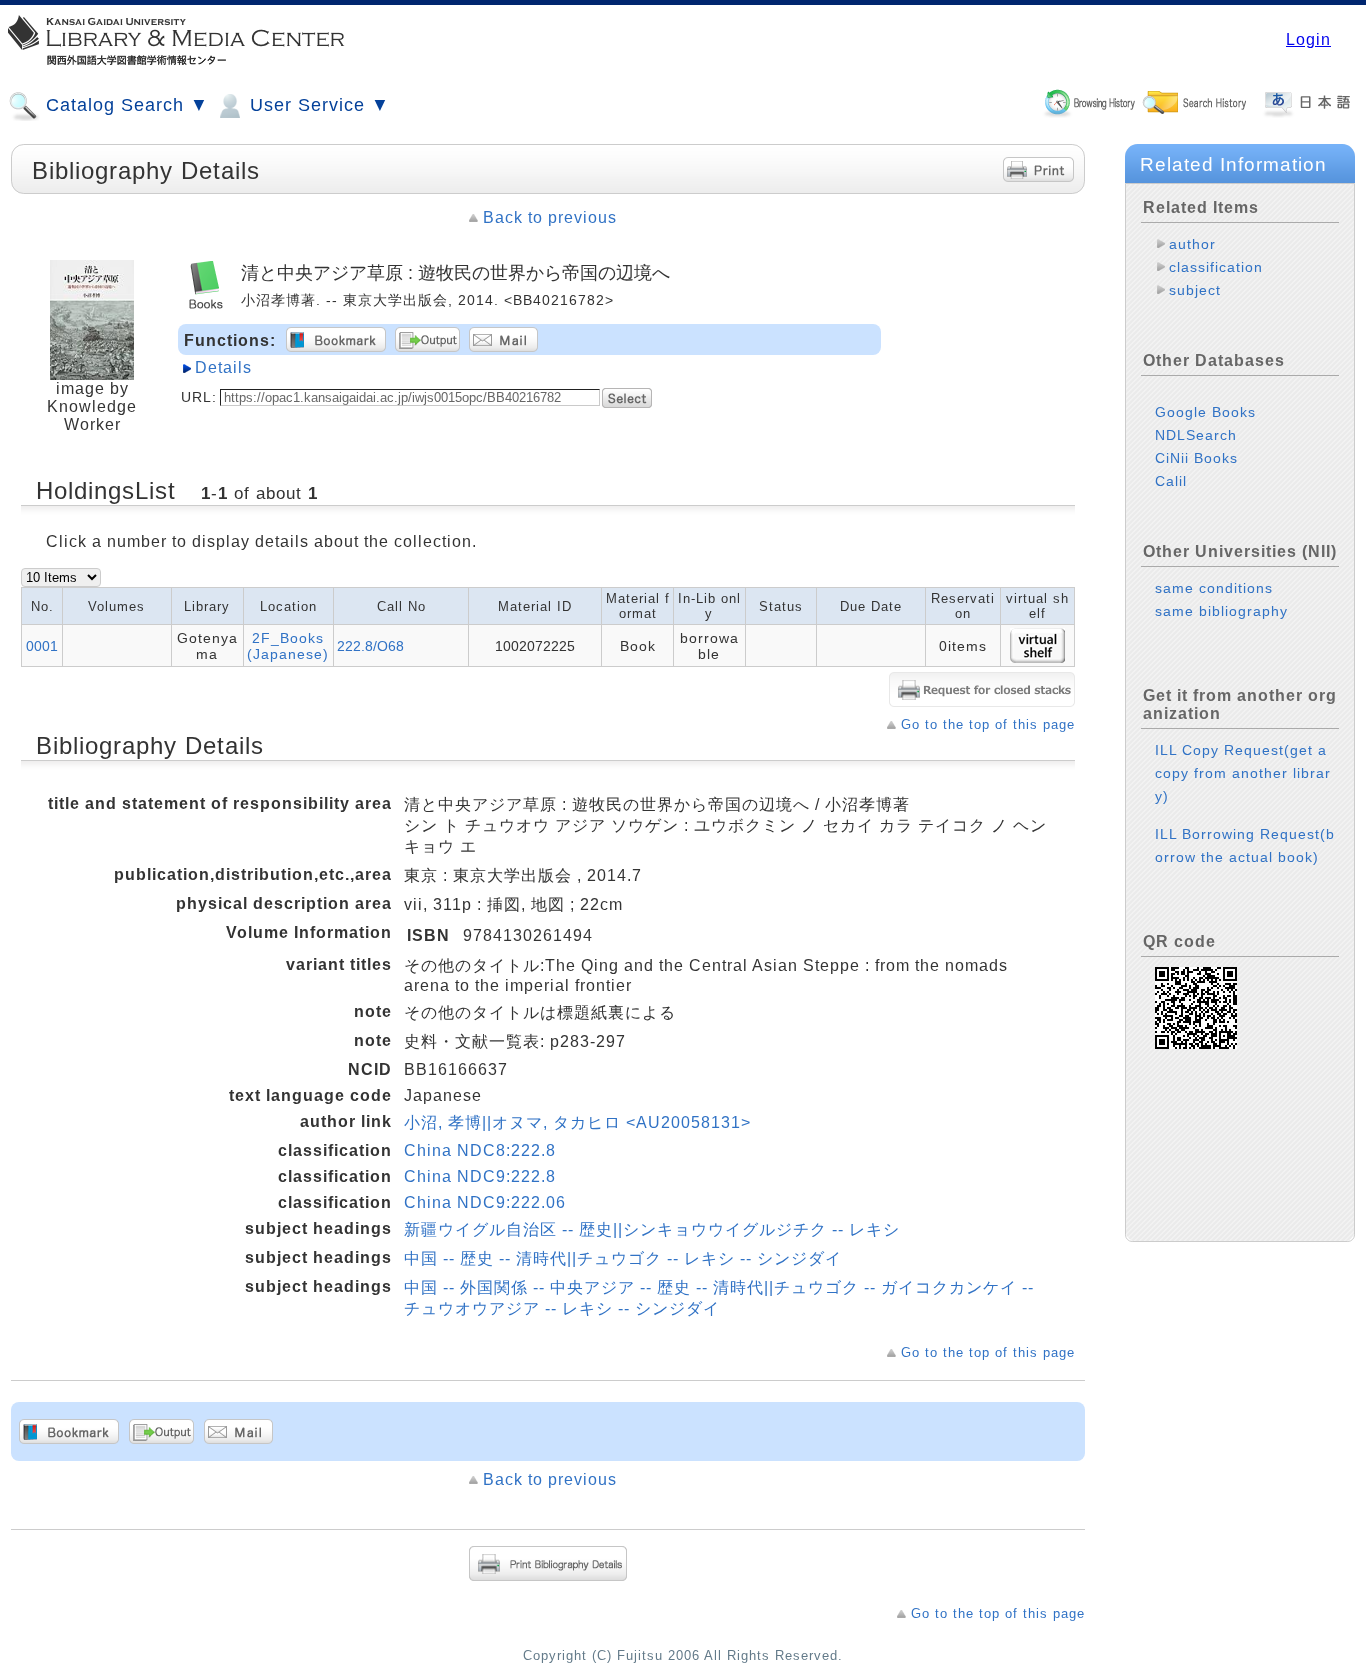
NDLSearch (1196, 435)
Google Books (1205, 412)
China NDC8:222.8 (480, 1150)
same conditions (1214, 588)
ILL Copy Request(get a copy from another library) (1243, 773)
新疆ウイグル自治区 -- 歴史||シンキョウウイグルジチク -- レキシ (652, 1229)
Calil (1171, 481)
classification (1216, 267)
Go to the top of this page (988, 724)
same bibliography (1221, 611)
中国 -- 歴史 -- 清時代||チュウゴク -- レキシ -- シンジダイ (623, 1258)
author (1192, 244)
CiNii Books (1196, 458)
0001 (42, 646)
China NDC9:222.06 (485, 1202)
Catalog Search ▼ (124, 105)
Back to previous (550, 217)
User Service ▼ (317, 105)
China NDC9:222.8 (480, 1176)
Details (223, 367)
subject (1195, 290)
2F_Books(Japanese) (288, 646)
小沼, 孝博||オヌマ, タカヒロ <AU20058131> (577, 1122)
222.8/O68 (370, 646)
